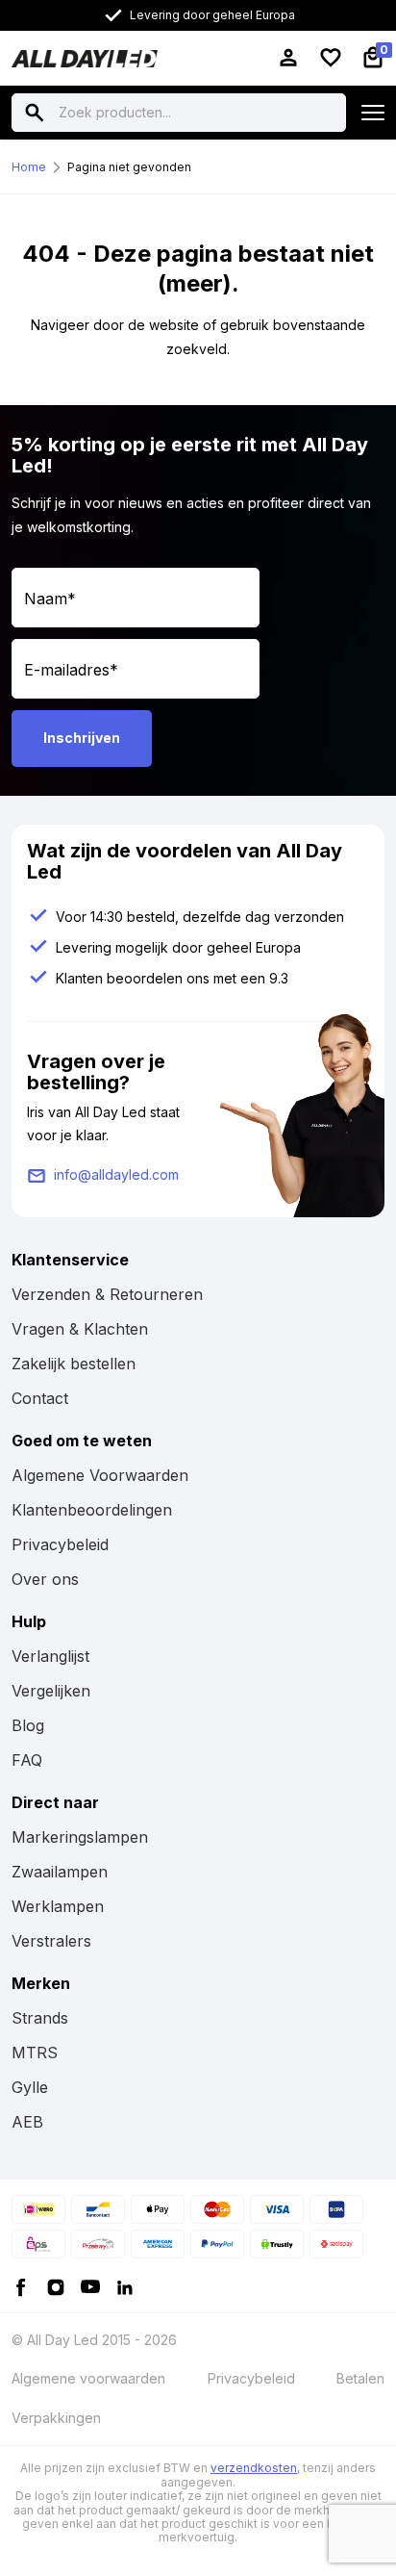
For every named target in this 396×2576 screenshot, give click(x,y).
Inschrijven (82, 738)
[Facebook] (21, 2285)
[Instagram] (56, 2285)
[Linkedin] (125, 2285)
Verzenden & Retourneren (107, 1294)
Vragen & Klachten (80, 1329)
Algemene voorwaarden (88, 2378)
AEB (27, 2122)
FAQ (27, 1760)
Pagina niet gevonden (129, 167)
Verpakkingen (56, 2418)
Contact (40, 1398)
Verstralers (51, 1941)
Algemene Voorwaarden (100, 1475)
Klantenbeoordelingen (92, 1510)
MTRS (35, 2053)
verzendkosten (254, 2468)
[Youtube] (90, 2285)
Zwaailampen (60, 1872)
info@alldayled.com (116, 1174)
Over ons (45, 1579)
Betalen (360, 2378)
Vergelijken (51, 1691)
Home (29, 167)
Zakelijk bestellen (74, 1364)
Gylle (30, 2087)
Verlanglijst (50, 1656)
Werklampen (58, 1906)
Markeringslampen (80, 1837)
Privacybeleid (60, 1544)
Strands (40, 2018)
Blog (28, 1725)
